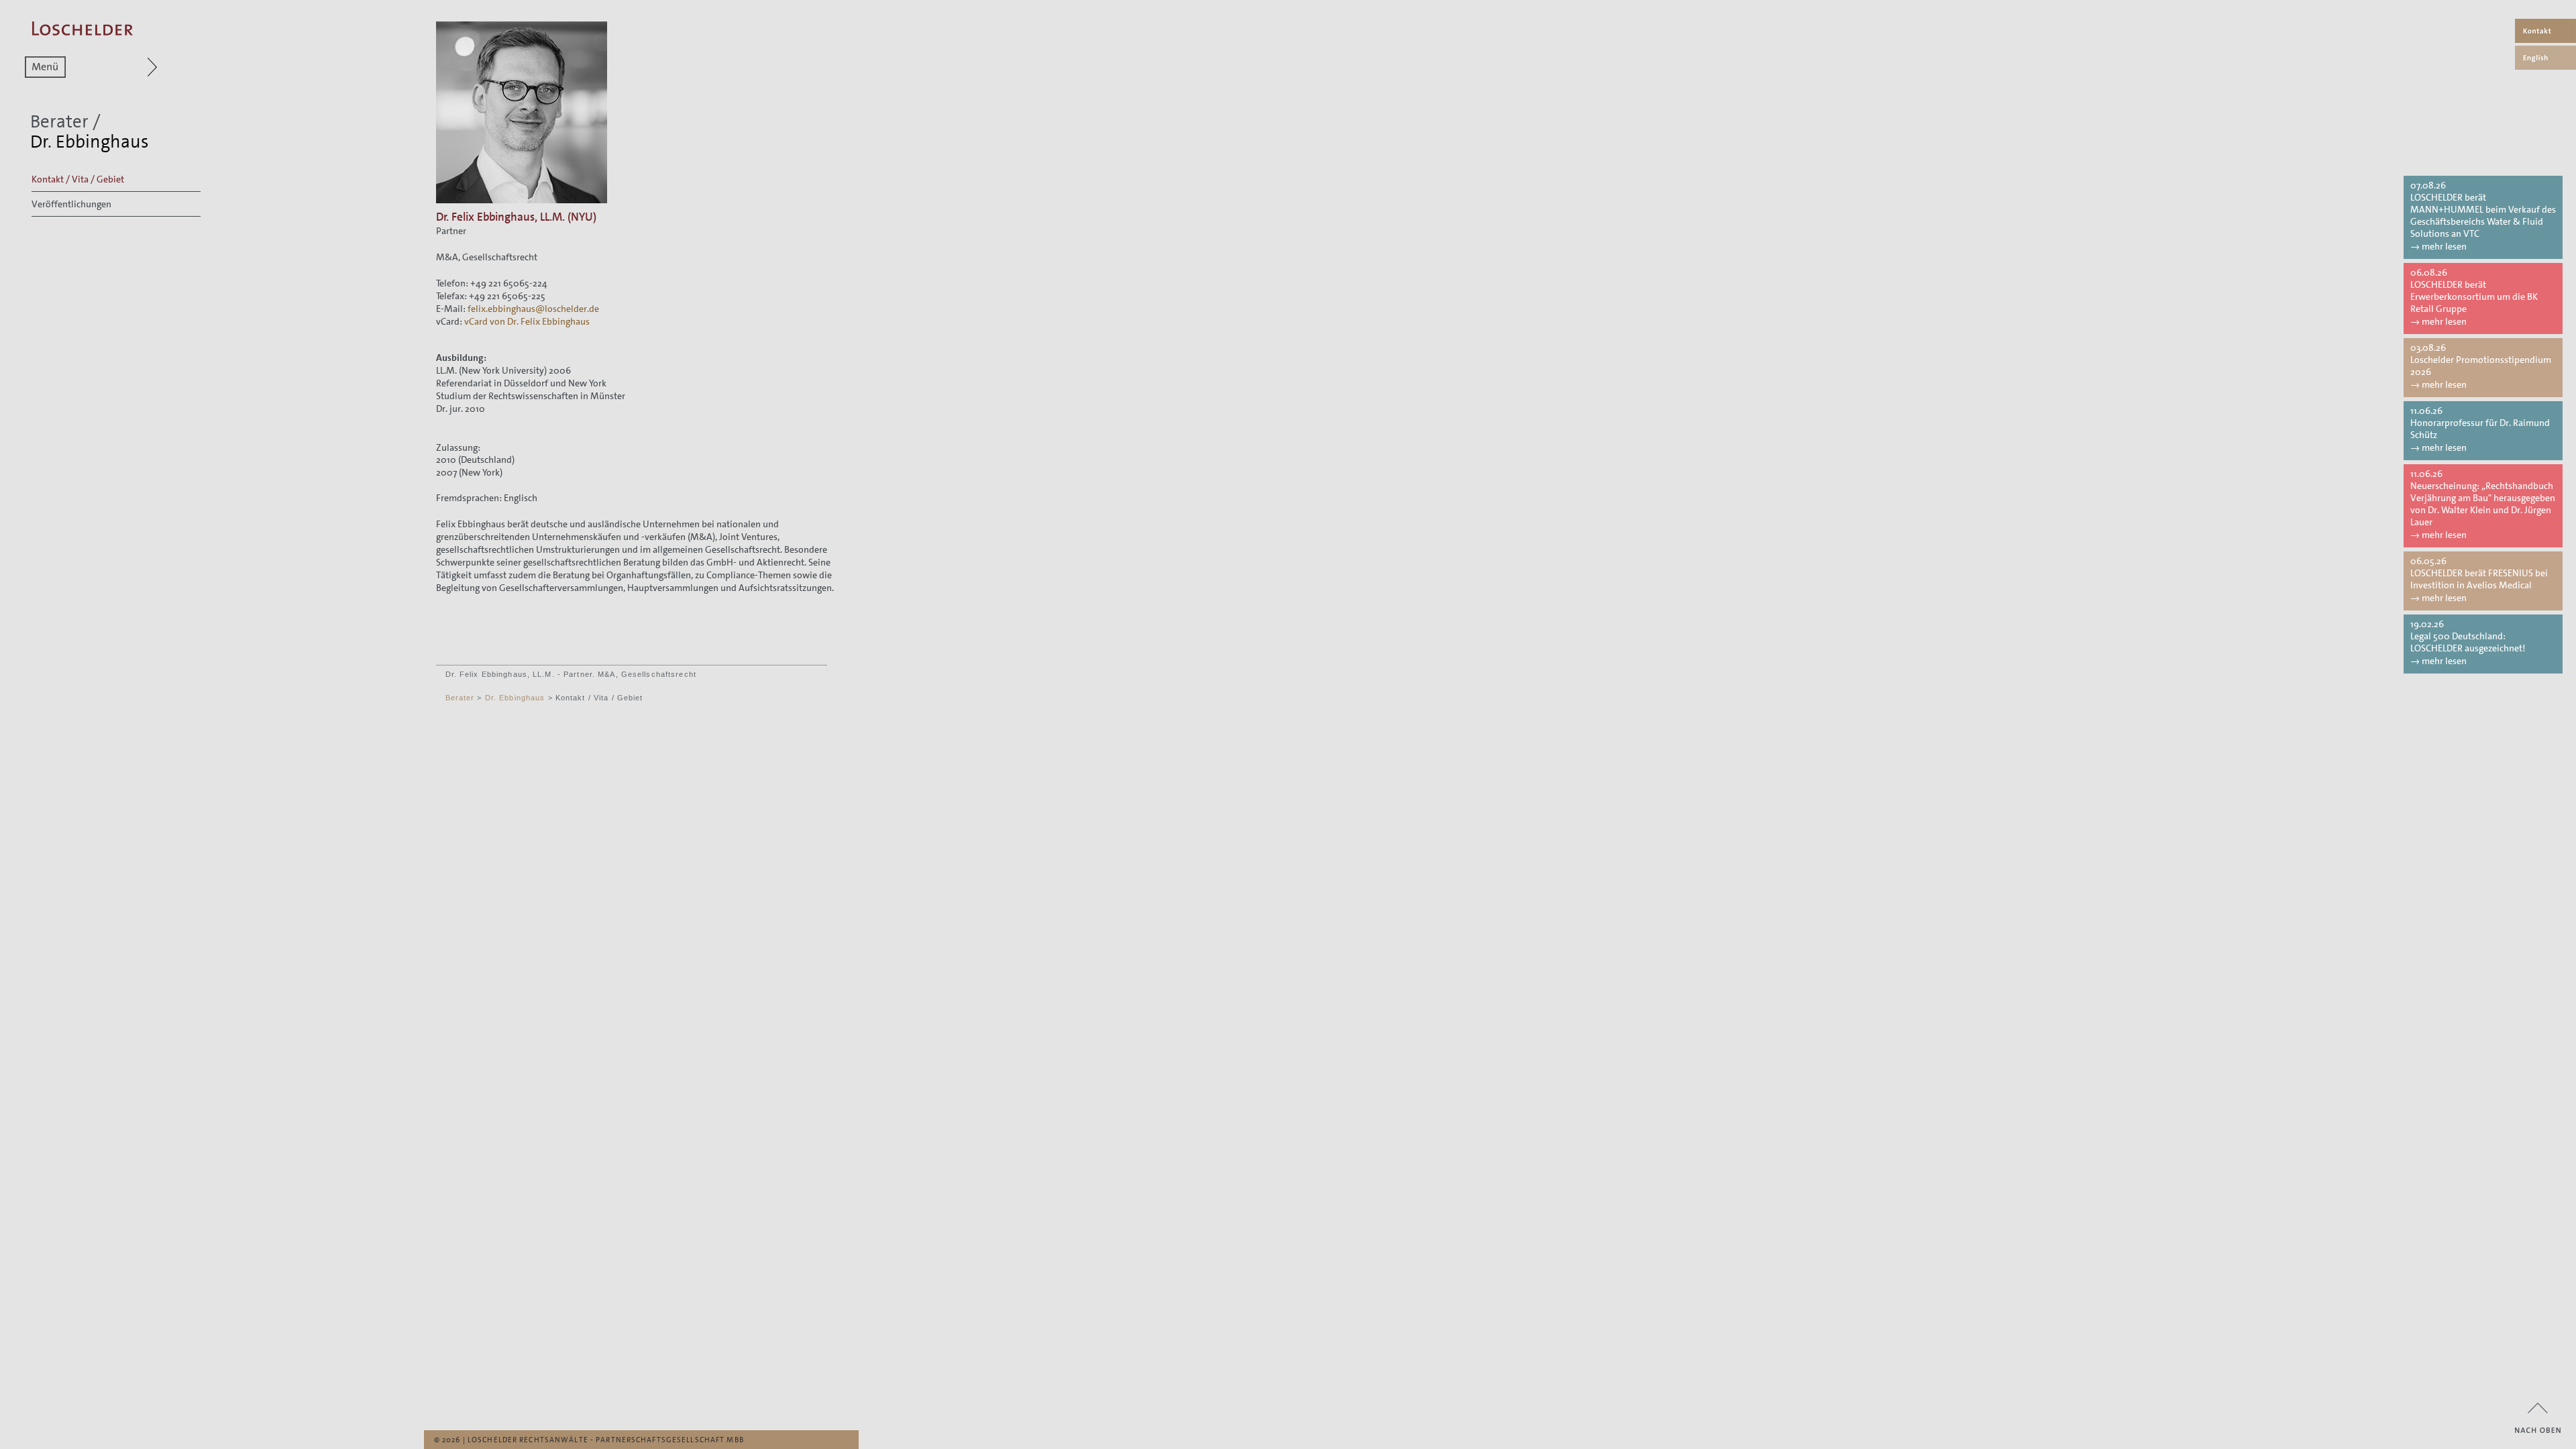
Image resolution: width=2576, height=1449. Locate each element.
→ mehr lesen (2438, 246)
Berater (59, 122)
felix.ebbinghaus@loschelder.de (533, 309)
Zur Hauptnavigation (126, 67)
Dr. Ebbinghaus (515, 698)
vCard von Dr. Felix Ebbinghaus (527, 321)
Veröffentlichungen (71, 204)
